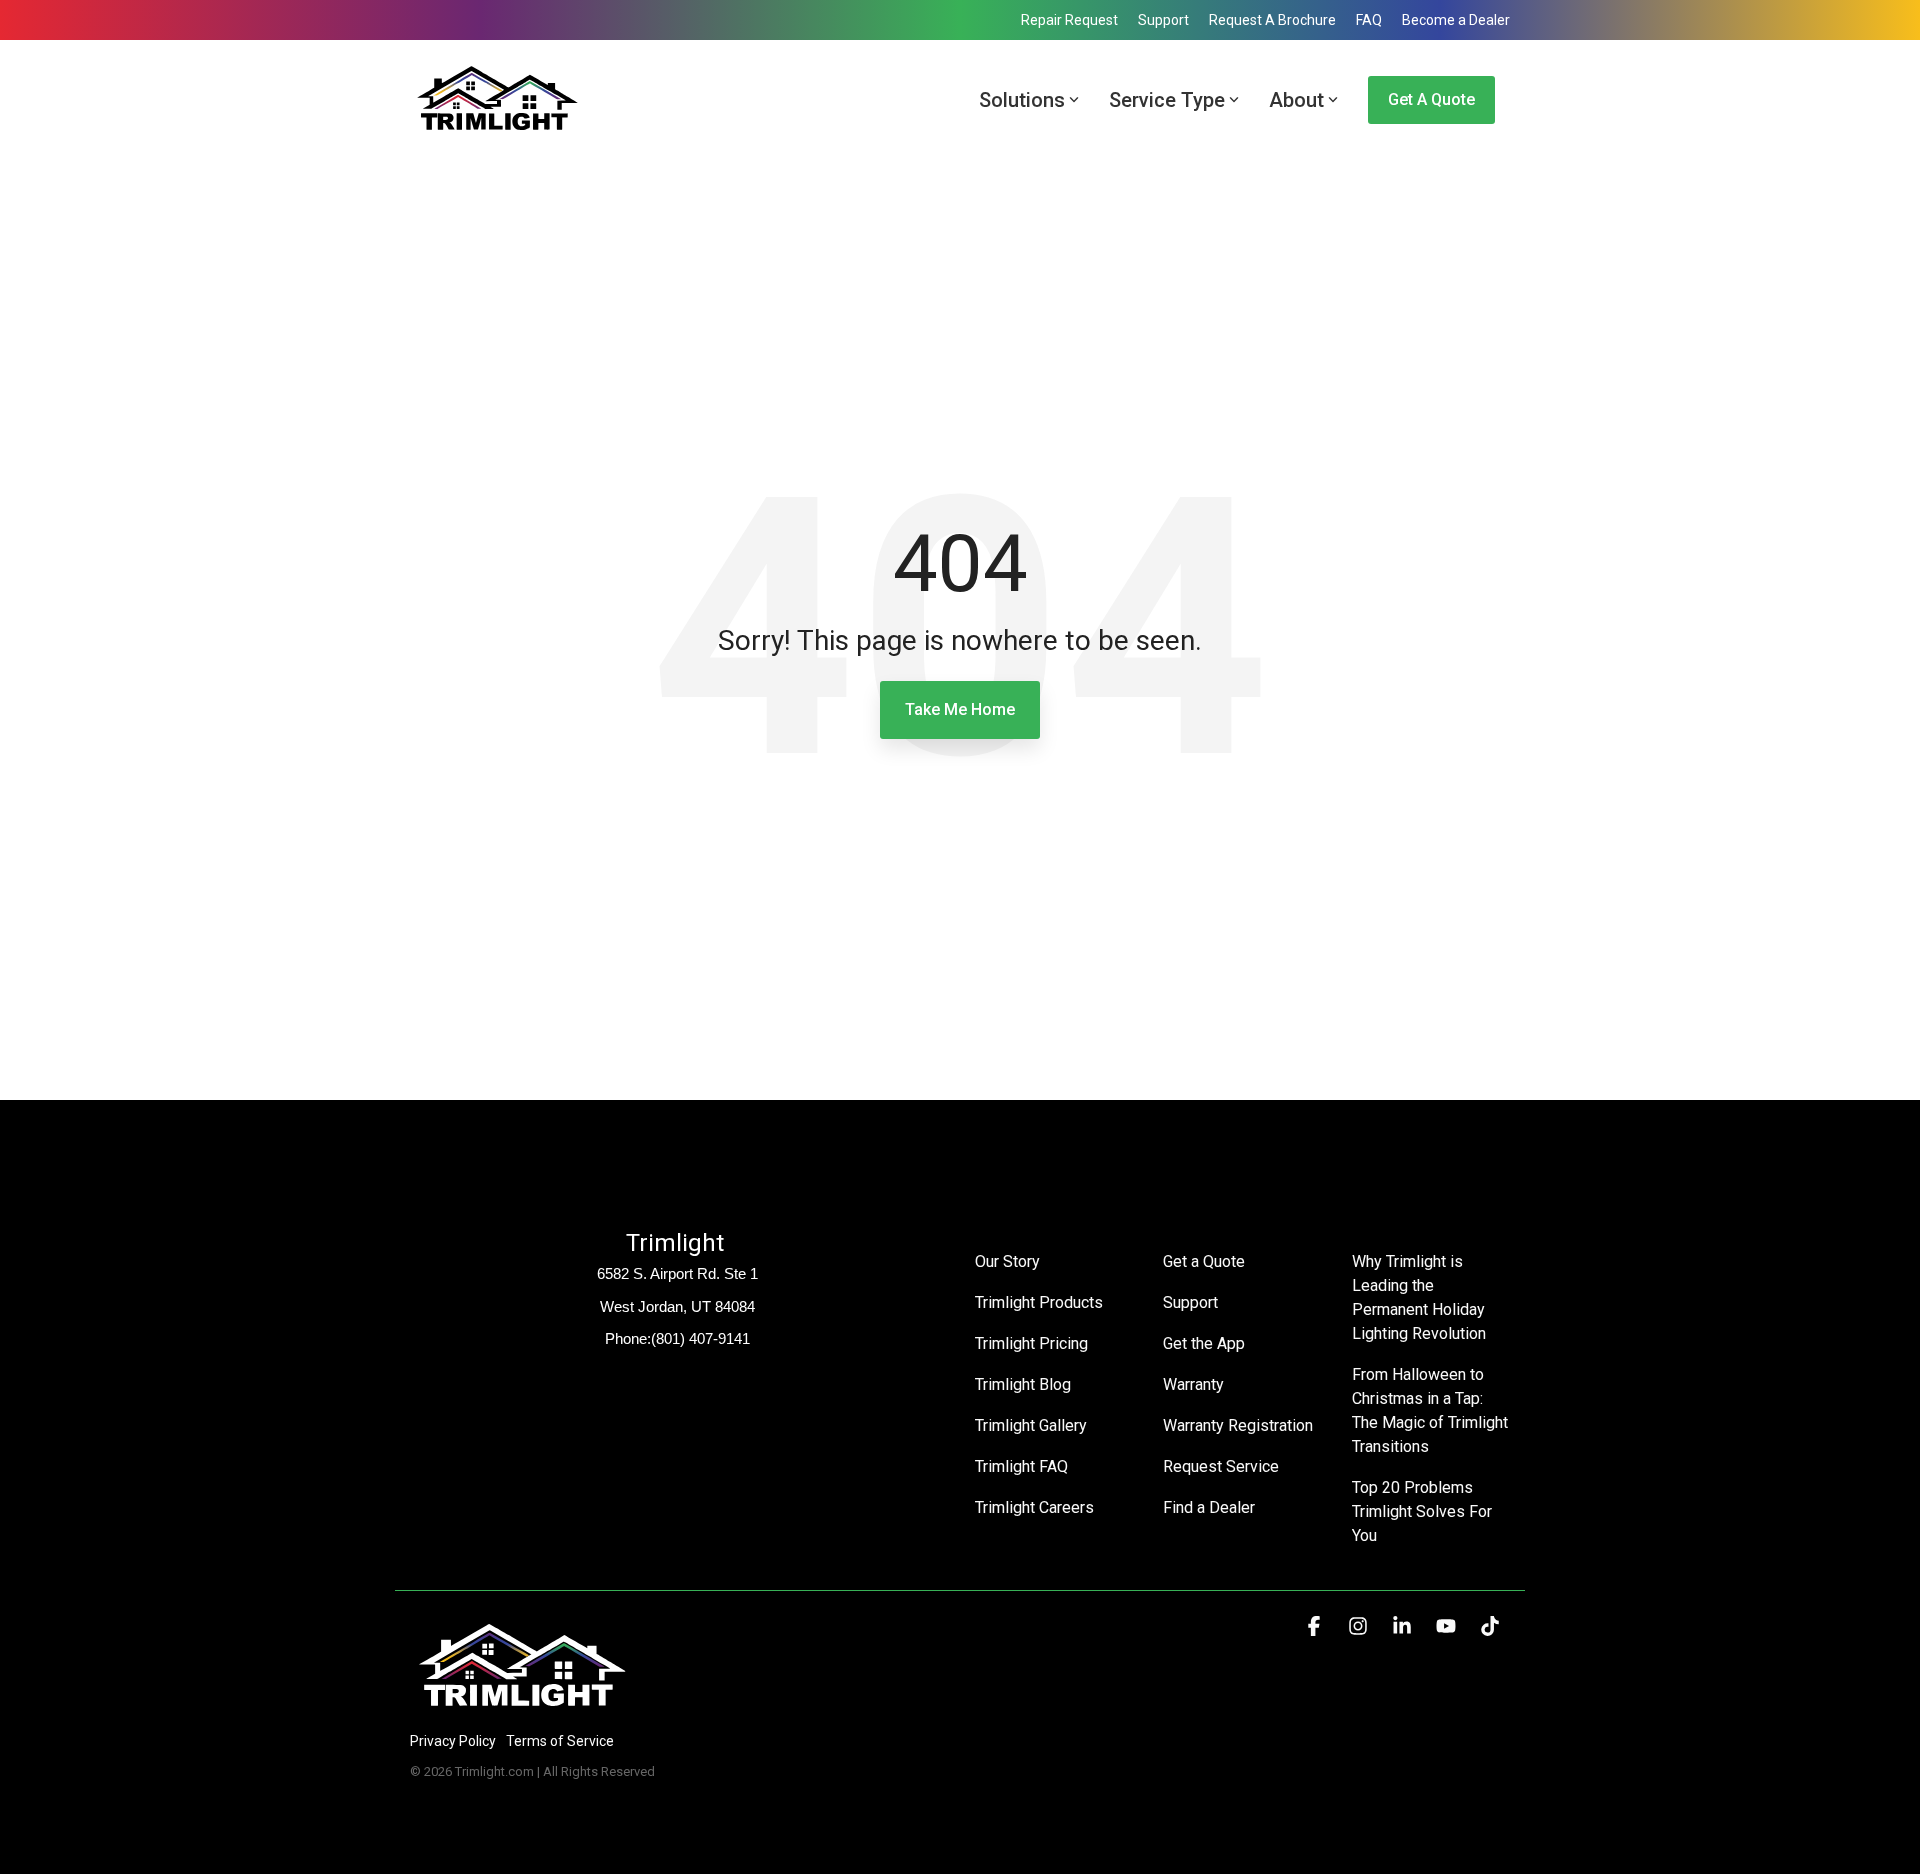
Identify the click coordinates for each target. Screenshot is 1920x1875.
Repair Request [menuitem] (1069, 20)
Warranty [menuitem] (1193, 1384)
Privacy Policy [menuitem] (453, 1741)
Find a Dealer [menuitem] (1209, 1507)
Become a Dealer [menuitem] (1456, 20)
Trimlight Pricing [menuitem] (1031, 1343)
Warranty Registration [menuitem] (1238, 1425)
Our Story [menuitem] (1007, 1261)
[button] (1316, 1627)
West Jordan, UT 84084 (677, 1306)
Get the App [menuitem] (1204, 1343)
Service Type (1167, 100)
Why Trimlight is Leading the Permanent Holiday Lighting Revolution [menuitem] (1420, 1297)
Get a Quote (1431, 99)
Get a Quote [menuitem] (1204, 1261)
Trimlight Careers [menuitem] (1034, 1507)
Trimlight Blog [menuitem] (1023, 1384)
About (1296, 100)
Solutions (1022, 100)
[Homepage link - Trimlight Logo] (522, 1707)
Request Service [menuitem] (1221, 1466)
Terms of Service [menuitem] (560, 1741)
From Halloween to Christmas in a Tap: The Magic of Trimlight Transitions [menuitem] (1431, 1410)
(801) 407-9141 (700, 1338)
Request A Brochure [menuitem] (1272, 20)
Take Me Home (960, 709)
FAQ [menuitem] (1369, 20)
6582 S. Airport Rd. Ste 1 (677, 1273)
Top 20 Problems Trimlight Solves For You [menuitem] (1424, 1511)
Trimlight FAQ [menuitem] (1021, 1466)
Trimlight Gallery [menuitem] (1031, 1425)
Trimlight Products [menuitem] (1039, 1302)
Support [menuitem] (1163, 20)
